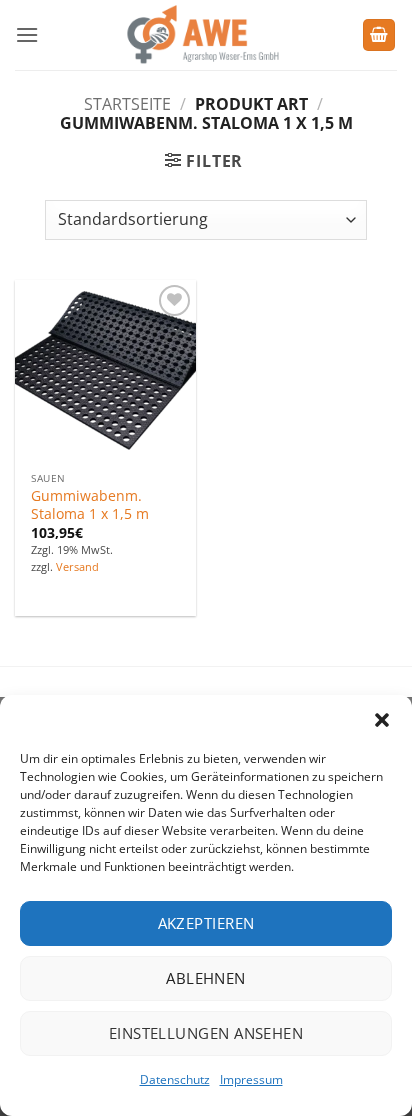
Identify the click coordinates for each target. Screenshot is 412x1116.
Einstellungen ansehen (206, 1033)
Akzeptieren (206, 923)
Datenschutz (175, 1079)
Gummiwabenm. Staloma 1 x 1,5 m (90, 504)
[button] (382, 720)
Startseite (127, 104)
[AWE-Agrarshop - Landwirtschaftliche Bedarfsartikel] (200, 35)
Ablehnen (206, 978)
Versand (77, 567)
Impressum (251, 1079)
